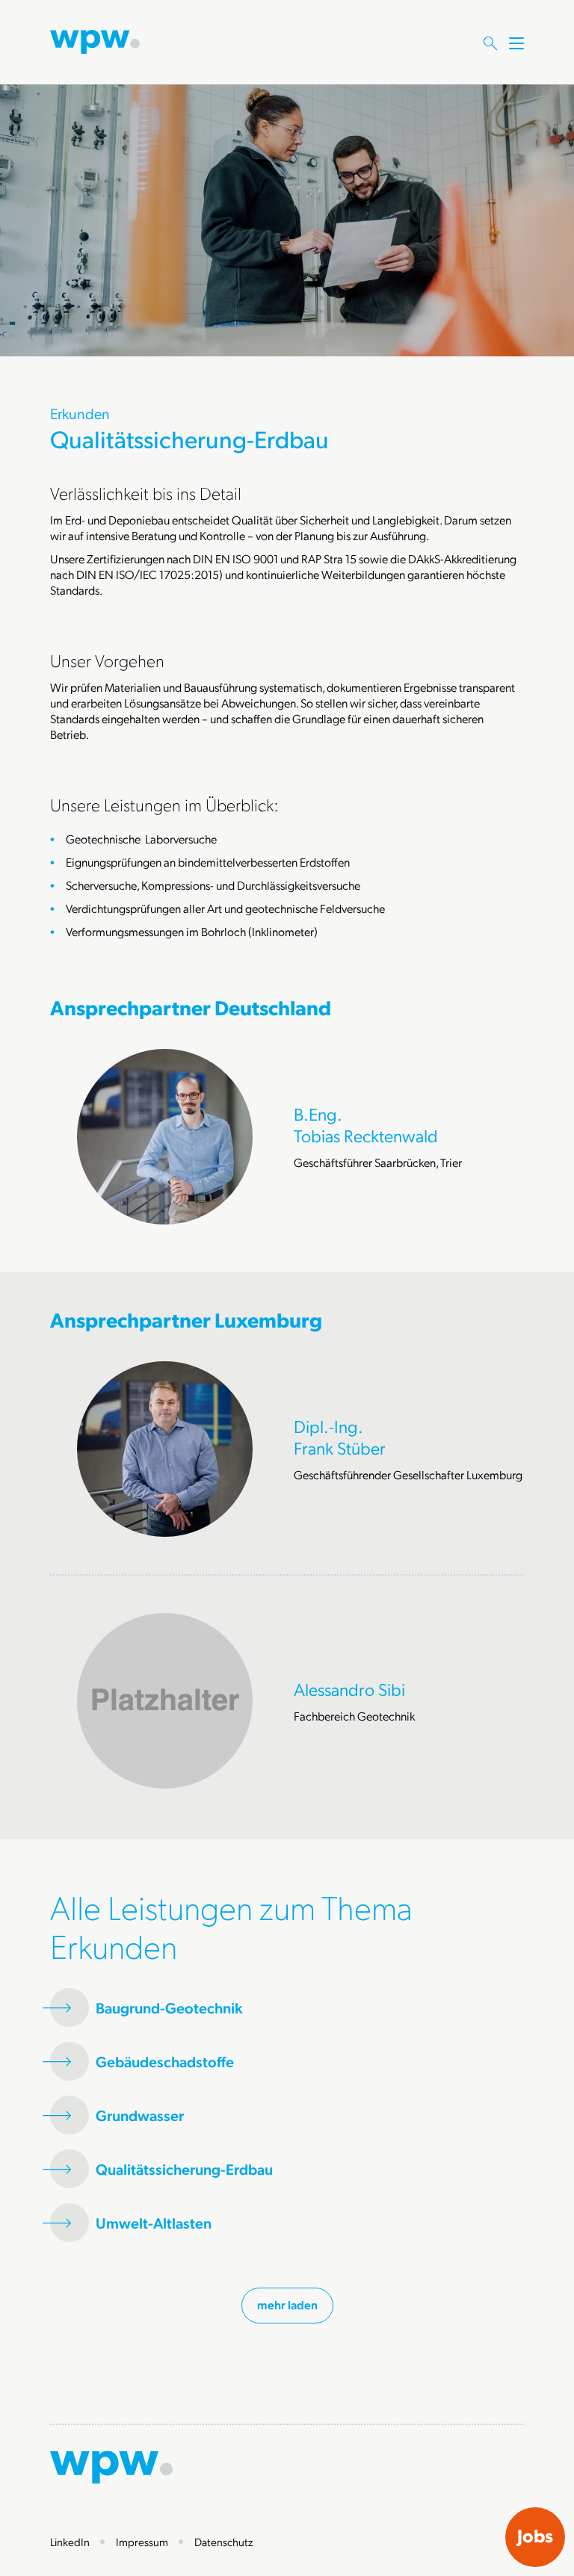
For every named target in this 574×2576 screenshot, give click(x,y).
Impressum (142, 2542)
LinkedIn (70, 2542)
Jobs (535, 2536)
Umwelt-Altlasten (154, 2223)
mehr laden (287, 2304)
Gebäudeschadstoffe (165, 2062)
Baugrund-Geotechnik (169, 2008)
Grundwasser (140, 2115)
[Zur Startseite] (95, 40)
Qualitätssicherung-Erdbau (184, 2169)
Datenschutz (224, 2542)
